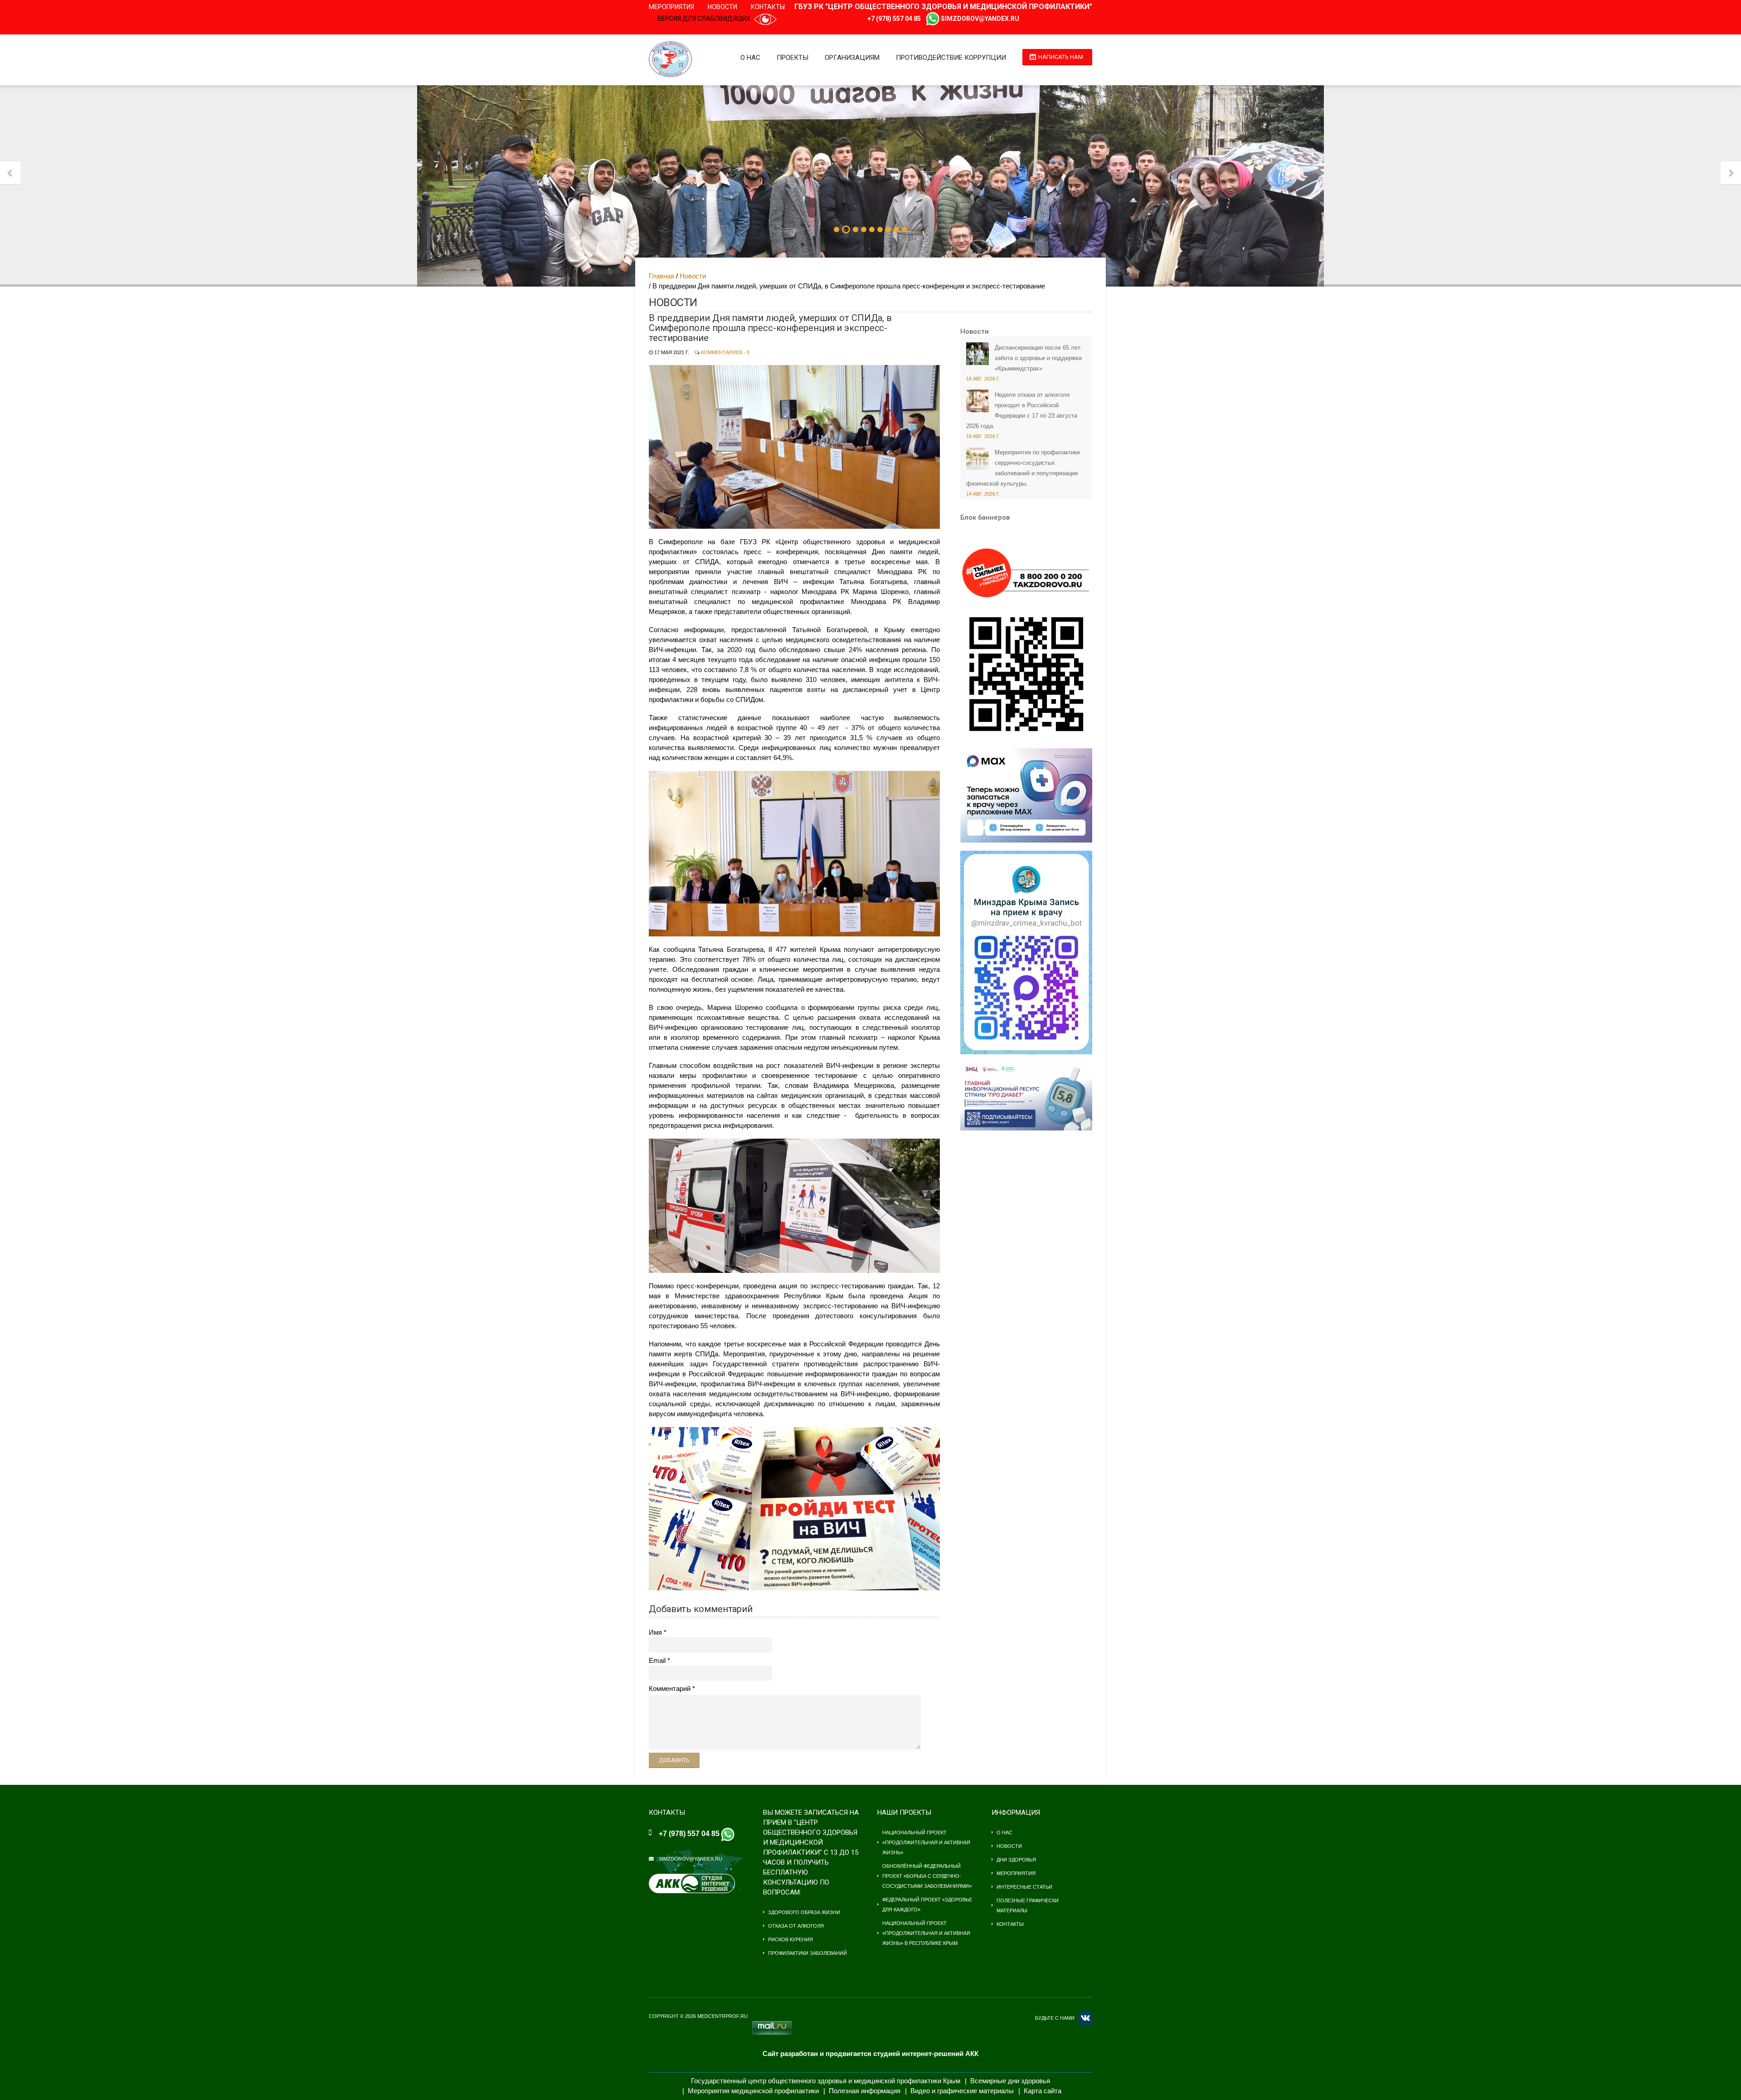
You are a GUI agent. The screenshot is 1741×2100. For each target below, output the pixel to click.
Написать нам (1061, 57)
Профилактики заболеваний (807, 1953)
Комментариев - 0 (725, 352)
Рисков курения (790, 1939)
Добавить (674, 1760)
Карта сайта (1043, 2091)
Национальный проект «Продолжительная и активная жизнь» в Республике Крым (926, 1933)
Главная (661, 276)
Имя (655, 1632)
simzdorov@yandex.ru (980, 19)
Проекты (793, 58)
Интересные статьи (1024, 1887)
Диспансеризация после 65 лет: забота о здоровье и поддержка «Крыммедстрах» (1038, 358)
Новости (722, 7)
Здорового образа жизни (804, 1912)
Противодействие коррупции (951, 58)
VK (1085, 2018)
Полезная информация (865, 2091)
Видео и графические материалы (962, 2091)
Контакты (768, 7)
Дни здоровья (1016, 1860)
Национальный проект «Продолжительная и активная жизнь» (926, 1842)
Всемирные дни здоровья (1010, 2081)
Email (657, 1660)
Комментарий (670, 1688)
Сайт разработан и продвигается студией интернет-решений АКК (870, 2054)
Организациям (852, 58)
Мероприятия (671, 7)
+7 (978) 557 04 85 (894, 19)
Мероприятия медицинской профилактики (753, 2091)
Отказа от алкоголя (796, 1926)
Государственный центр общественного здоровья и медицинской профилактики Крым (826, 2081)
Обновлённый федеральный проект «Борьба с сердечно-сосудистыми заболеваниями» (927, 1876)
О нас (750, 58)
